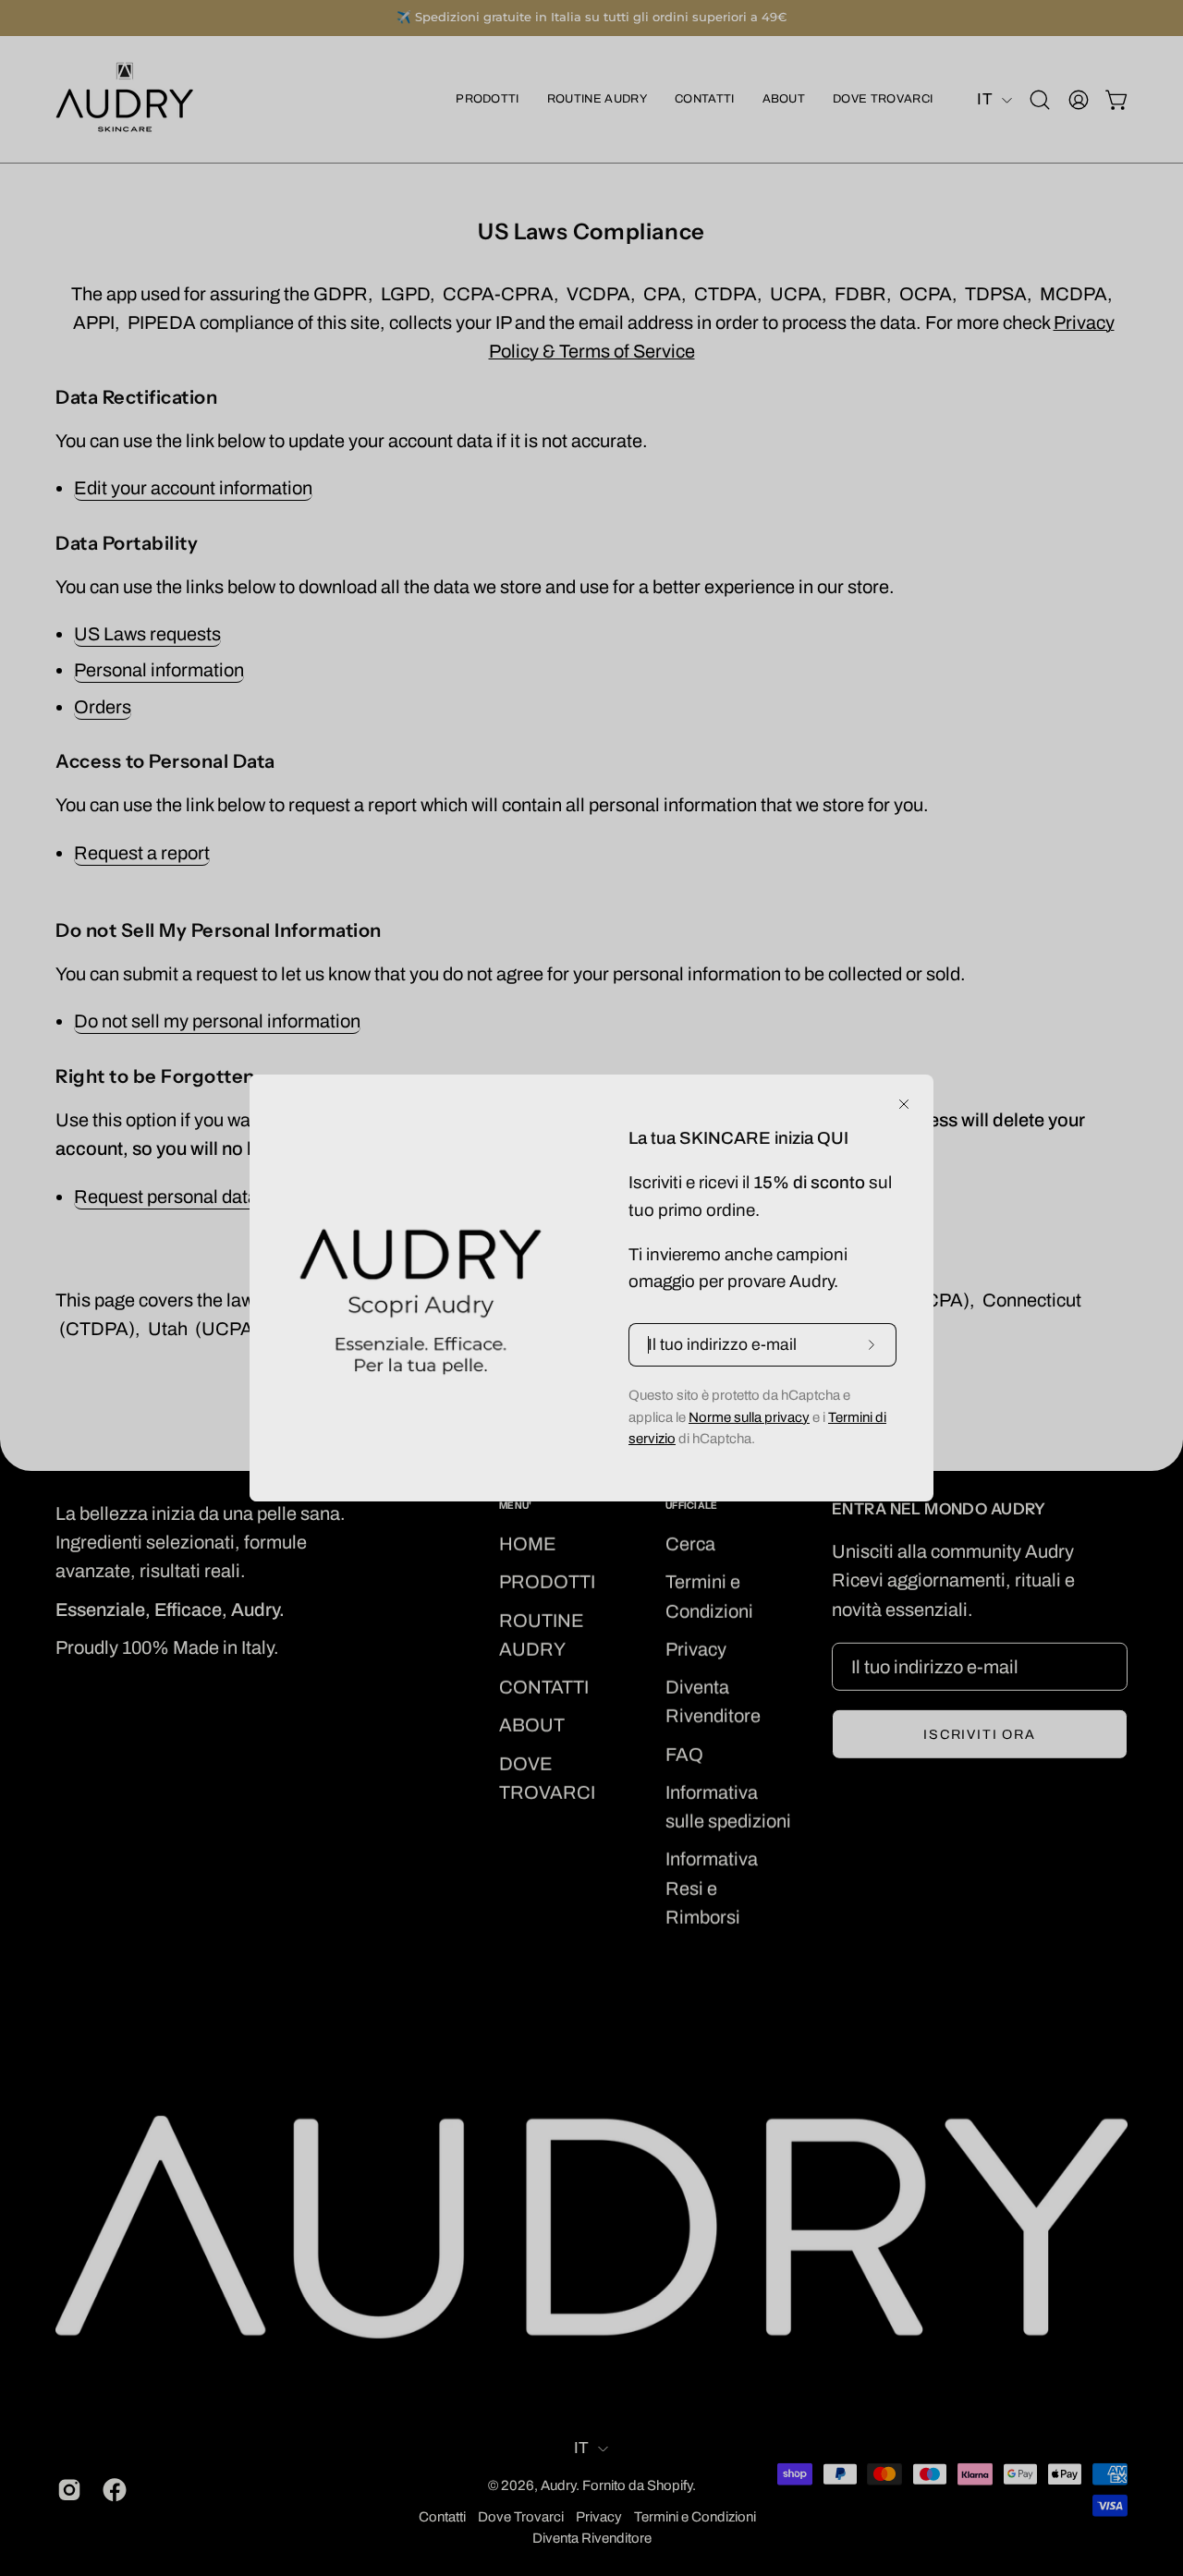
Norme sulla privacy (749, 1417)
